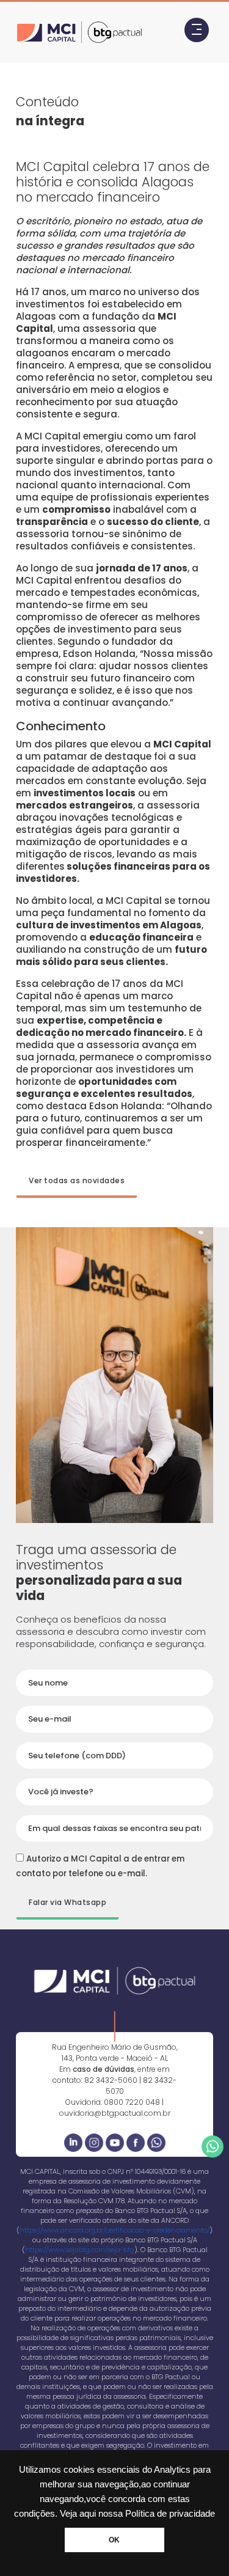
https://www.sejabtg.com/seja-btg (80, 2250)
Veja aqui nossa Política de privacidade (137, 2514)
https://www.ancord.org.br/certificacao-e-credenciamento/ (114, 2230)
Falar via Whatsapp (67, 1902)
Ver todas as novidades (77, 1180)
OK (114, 2540)
